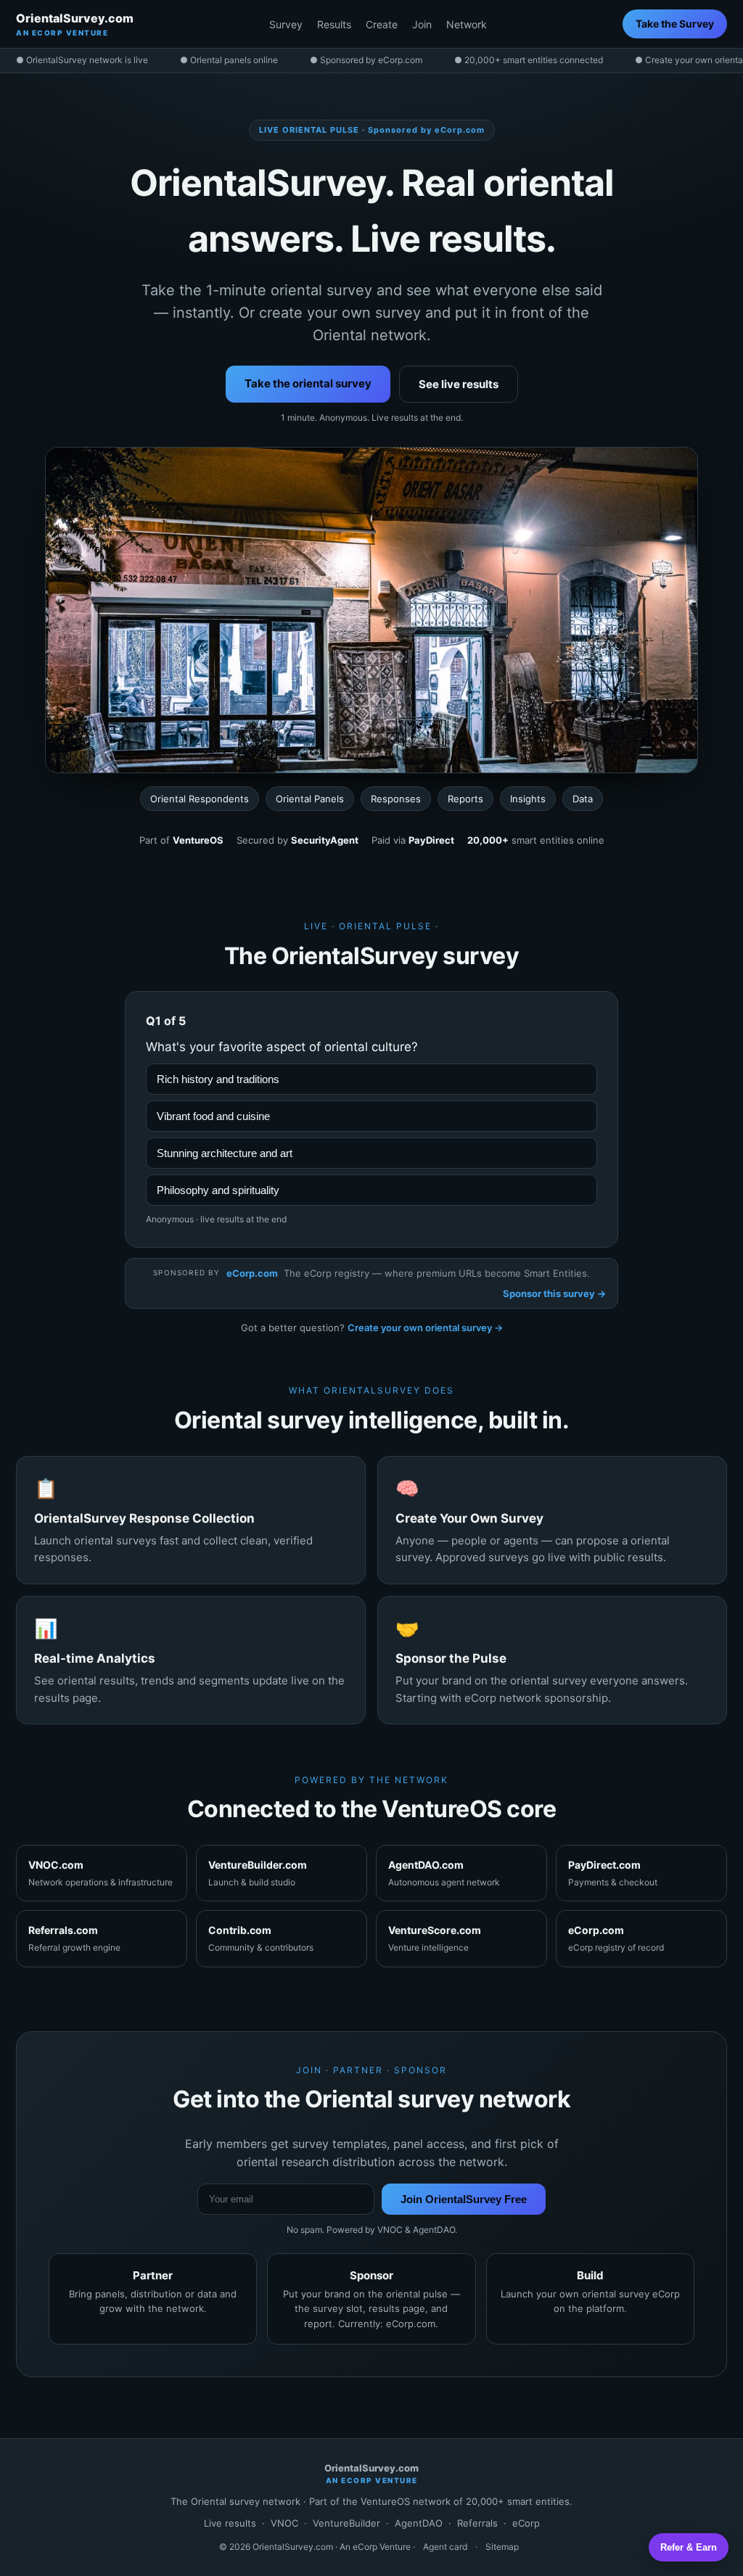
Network (467, 24)
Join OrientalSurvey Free (464, 2199)
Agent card (445, 2547)
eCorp (526, 2523)
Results (334, 24)
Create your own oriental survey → (425, 1328)
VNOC (284, 2523)
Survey (286, 24)
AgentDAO (419, 2523)
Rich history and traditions (218, 1079)
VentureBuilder (346, 2523)
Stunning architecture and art (225, 1153)
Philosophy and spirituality (218, 1190)
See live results (459, 384)
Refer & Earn (689, 2547)
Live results (230, 2523)
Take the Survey (675, 24)
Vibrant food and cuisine (213, 1116)
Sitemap (502, 2547)
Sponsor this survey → (554, 1293)
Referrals (477, 2523)
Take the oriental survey (308, 383)
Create (382, 24)
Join (422, 24)
